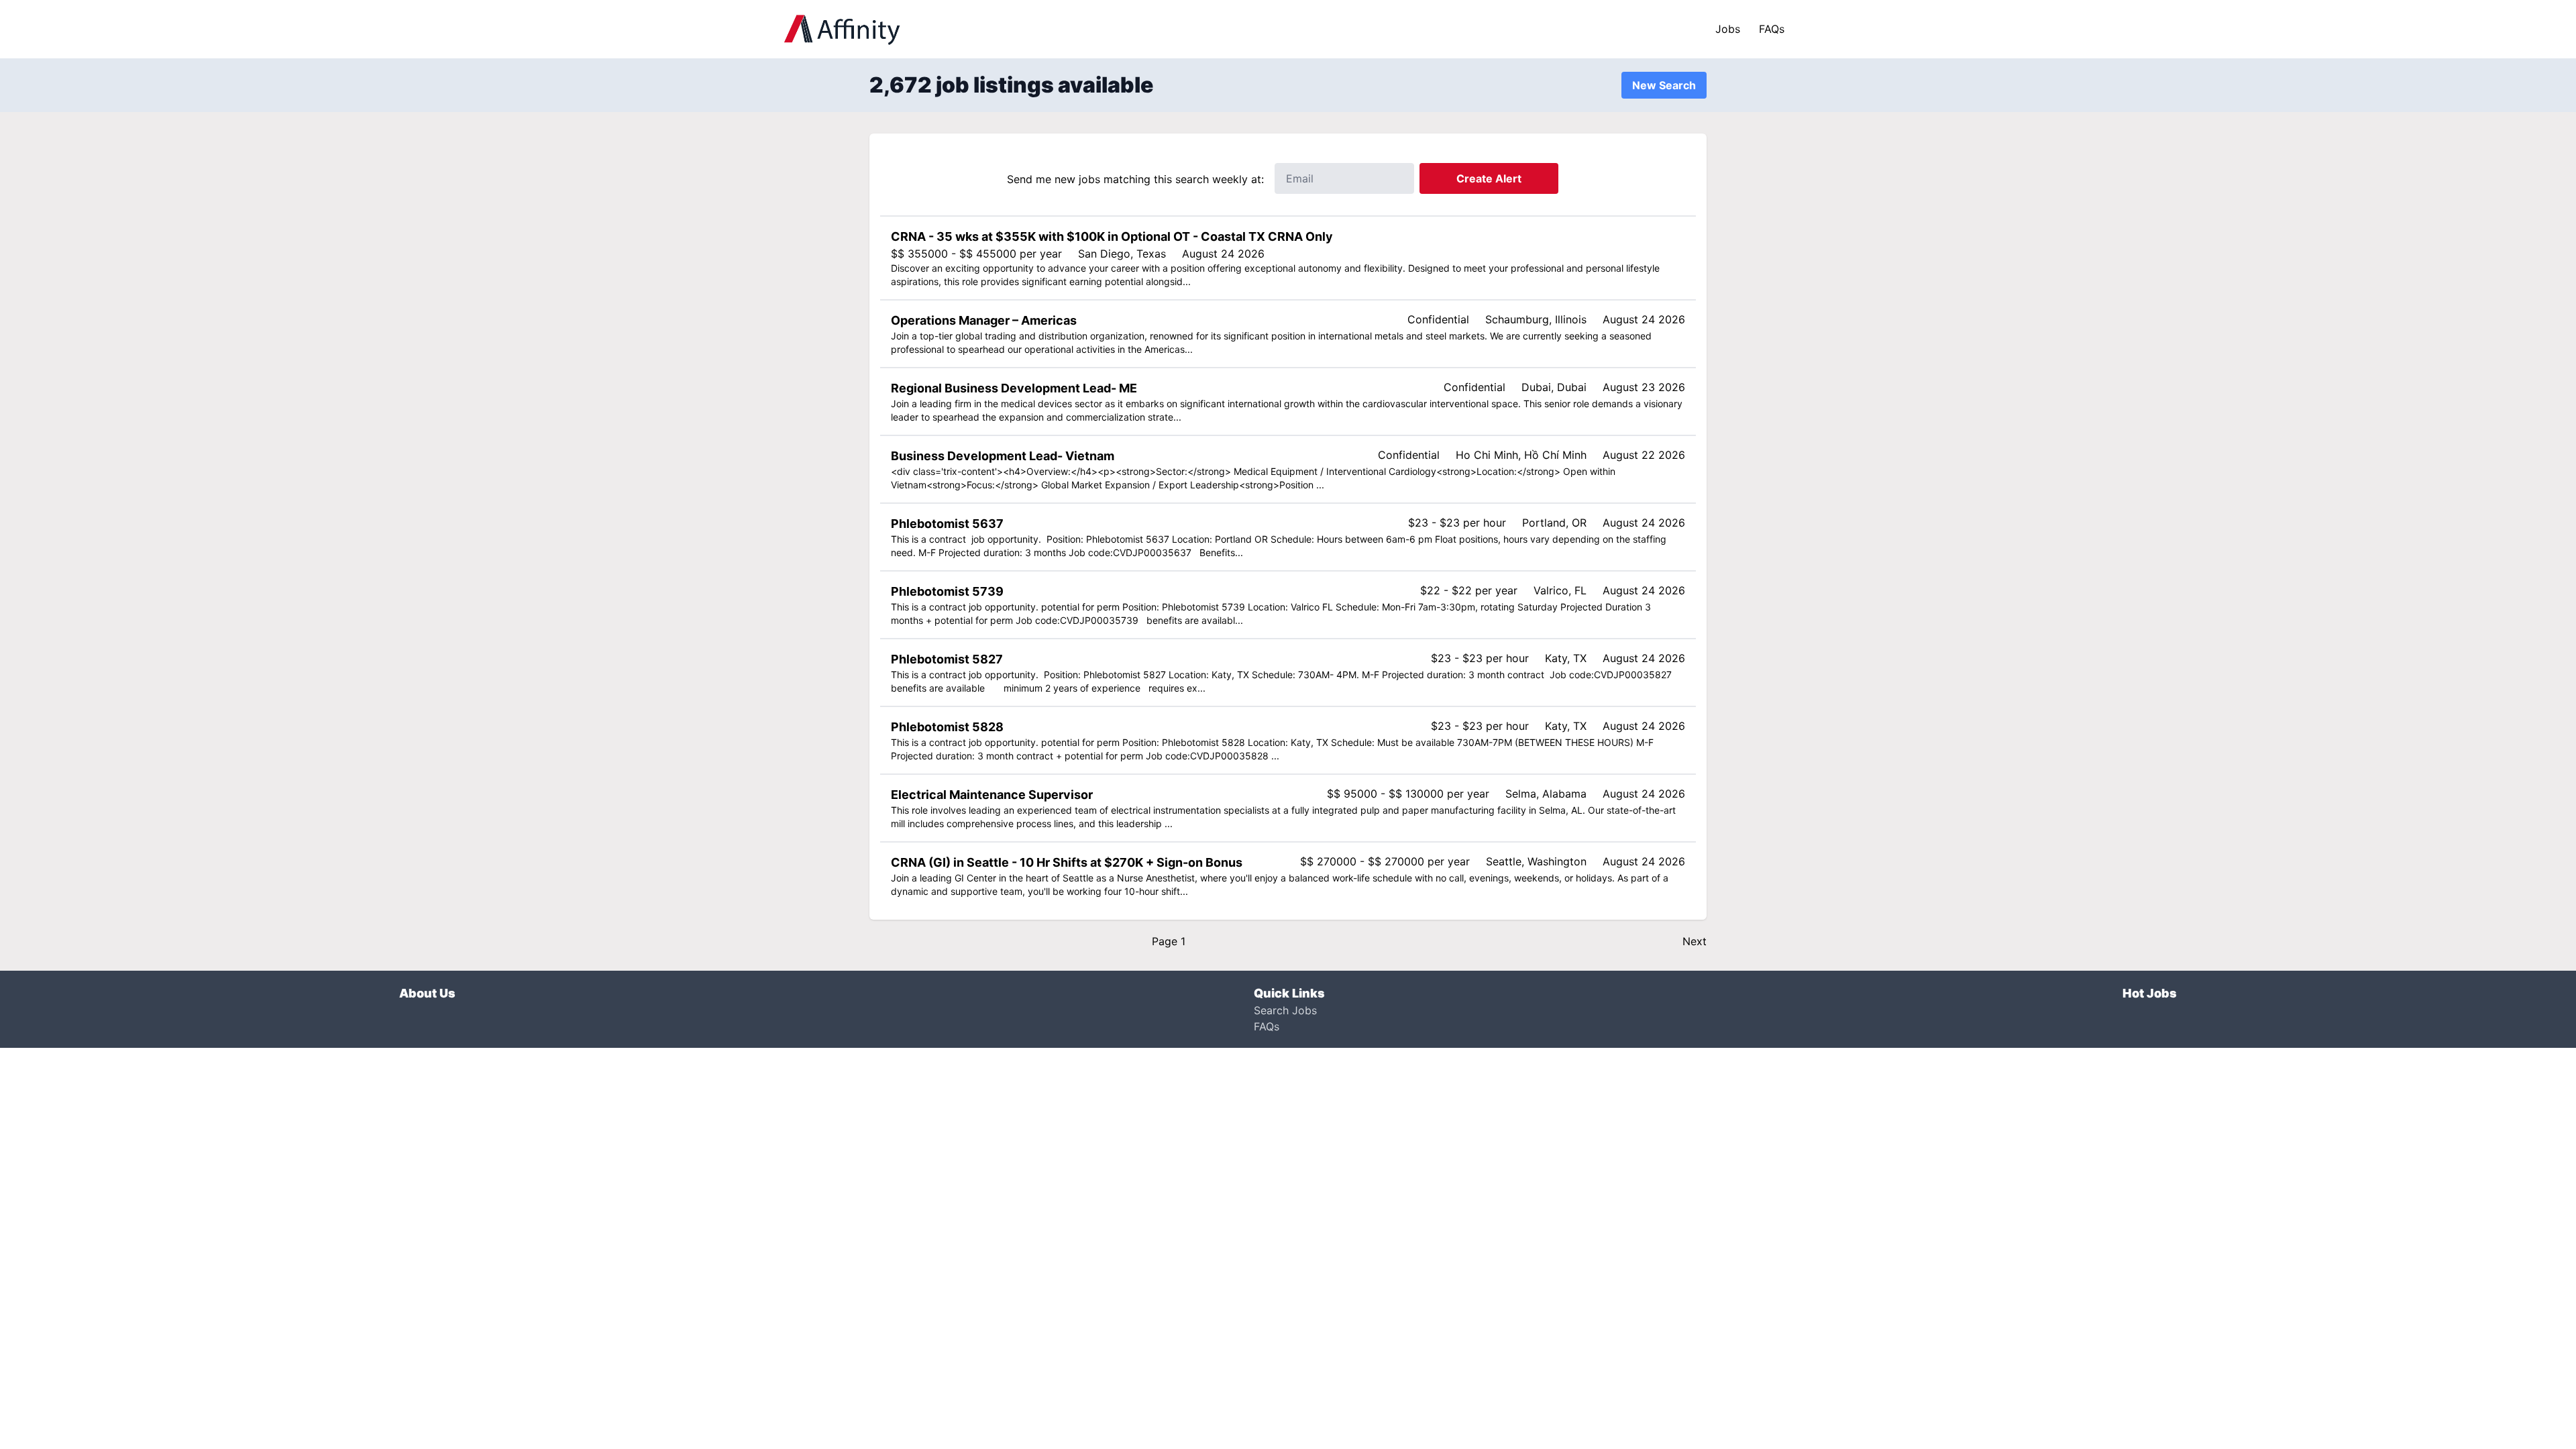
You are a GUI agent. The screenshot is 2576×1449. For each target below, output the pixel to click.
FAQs (1772, 29)
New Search (1664, 85)
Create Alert (1489, 178)
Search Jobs (1285, 1010)
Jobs (1728, 29)
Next (1695, 941)
